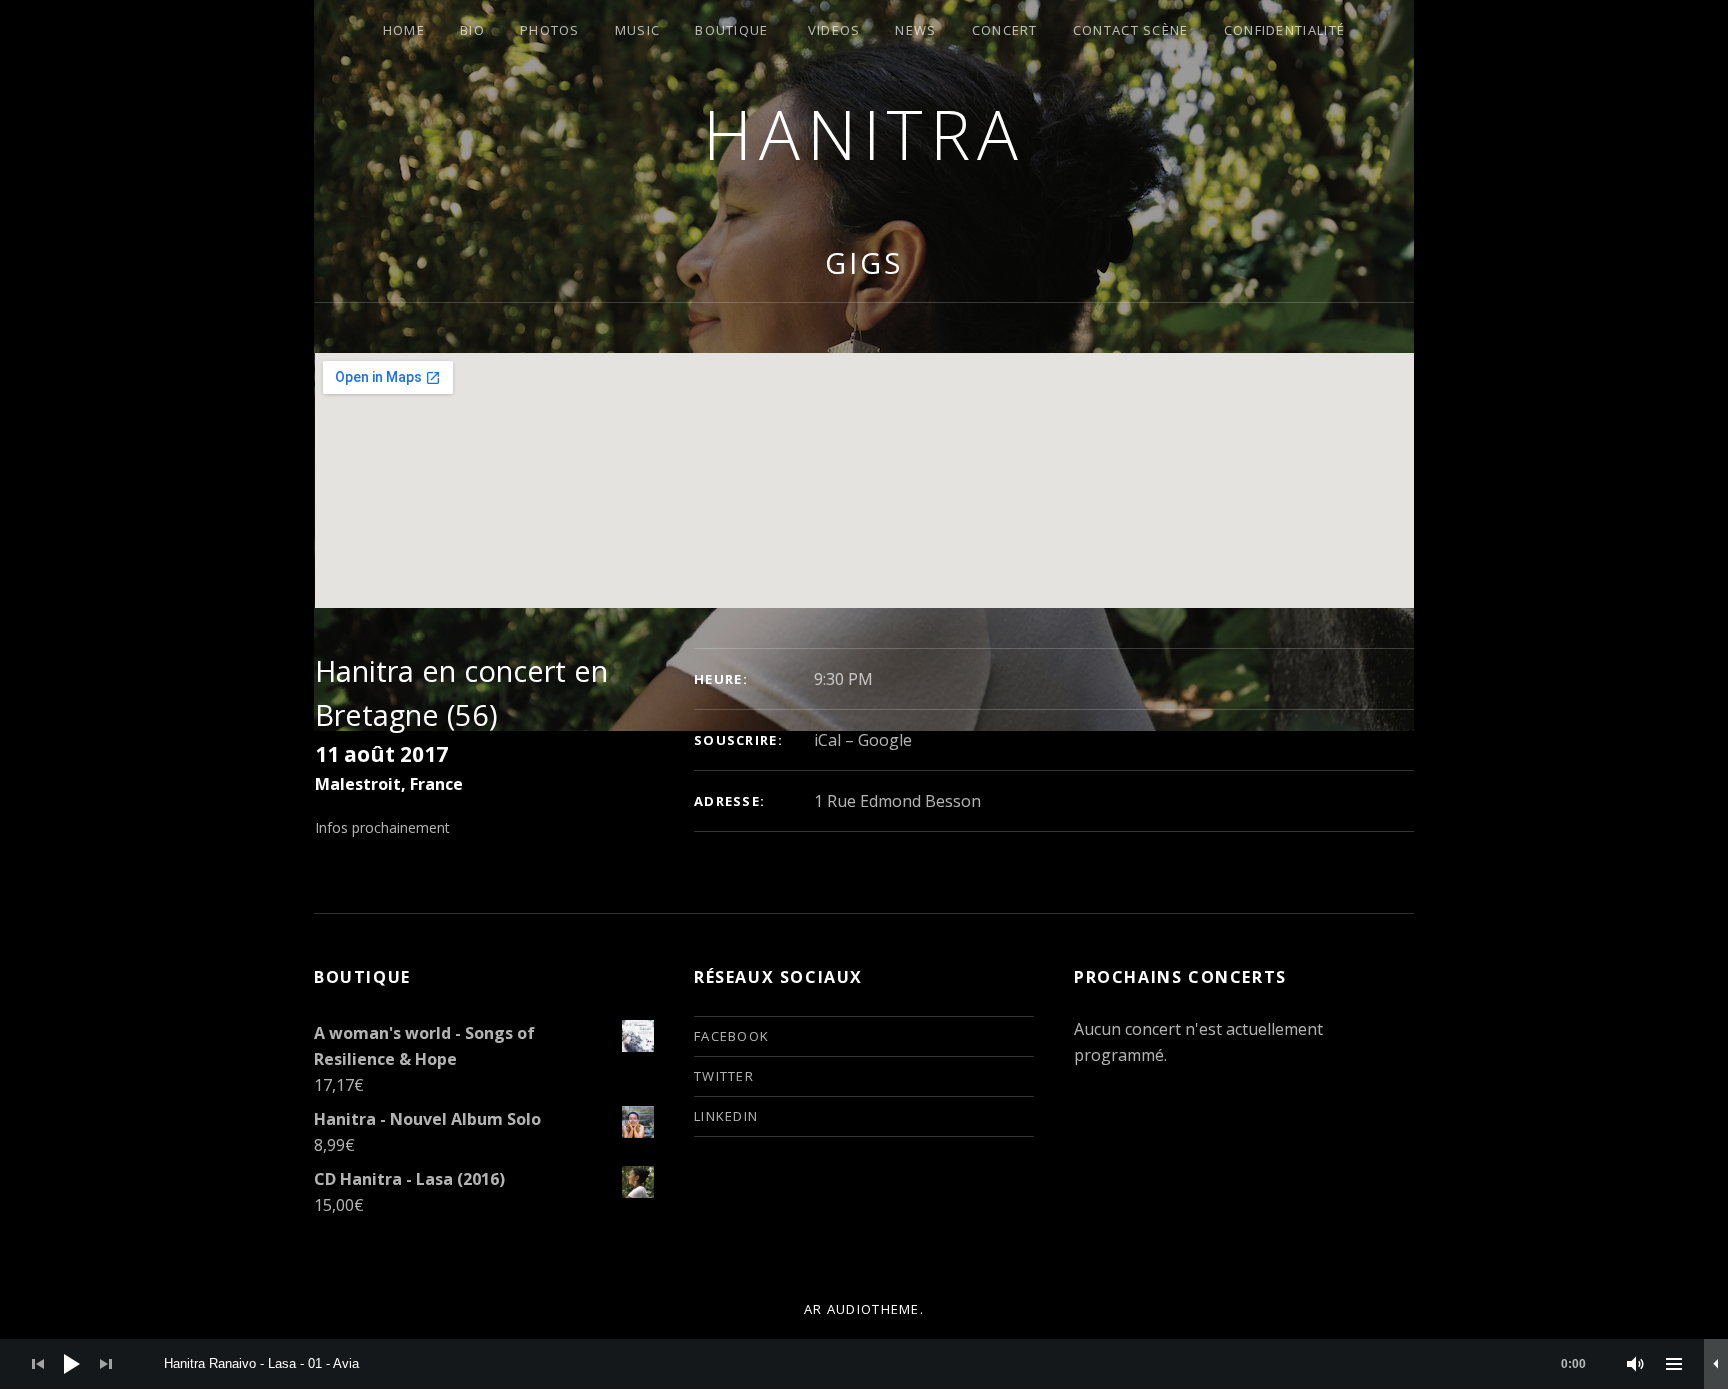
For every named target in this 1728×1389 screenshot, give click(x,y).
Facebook (731, 1036)
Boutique (731, 30)
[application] (864, 1364)
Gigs (864, 262)
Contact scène (1131, 30)
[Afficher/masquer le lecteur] (1716, 1364)
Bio (472, 30)
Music (638, 30)
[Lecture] (72, 1364)
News (915, 30)
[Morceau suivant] (106, 1364)
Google (885, 740)
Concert (1005, 30)
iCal (827, 740)
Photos (550, 30)
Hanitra (864, 133)
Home (404, 30)
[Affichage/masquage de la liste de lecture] (1674, 1364)
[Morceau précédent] (38, 1364)
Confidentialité (1285, 30)
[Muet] (1636, 1364)
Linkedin (726, 1116)
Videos (834, 30)
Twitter (724, 1076)
